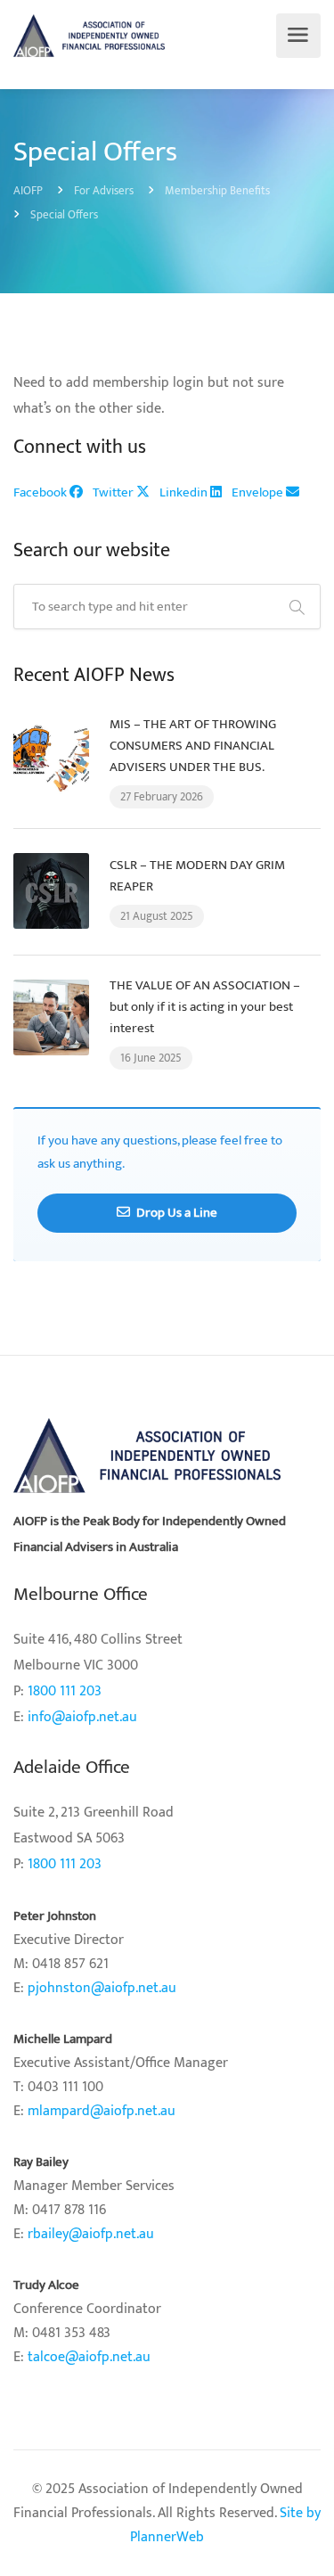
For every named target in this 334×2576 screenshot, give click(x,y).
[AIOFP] (89, 36)
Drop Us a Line (175, 1213)
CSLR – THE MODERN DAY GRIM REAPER (197, 876)
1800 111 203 (65, 1691)
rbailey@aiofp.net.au (91, 2234)
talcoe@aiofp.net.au (89, 2357)
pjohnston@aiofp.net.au (102, 1988)
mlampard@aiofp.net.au (102, 2111)
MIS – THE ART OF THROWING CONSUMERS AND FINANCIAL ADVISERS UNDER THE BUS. (193, 746)
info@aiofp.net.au (82, 1717)
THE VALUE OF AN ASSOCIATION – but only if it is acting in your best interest (205, 1007)
